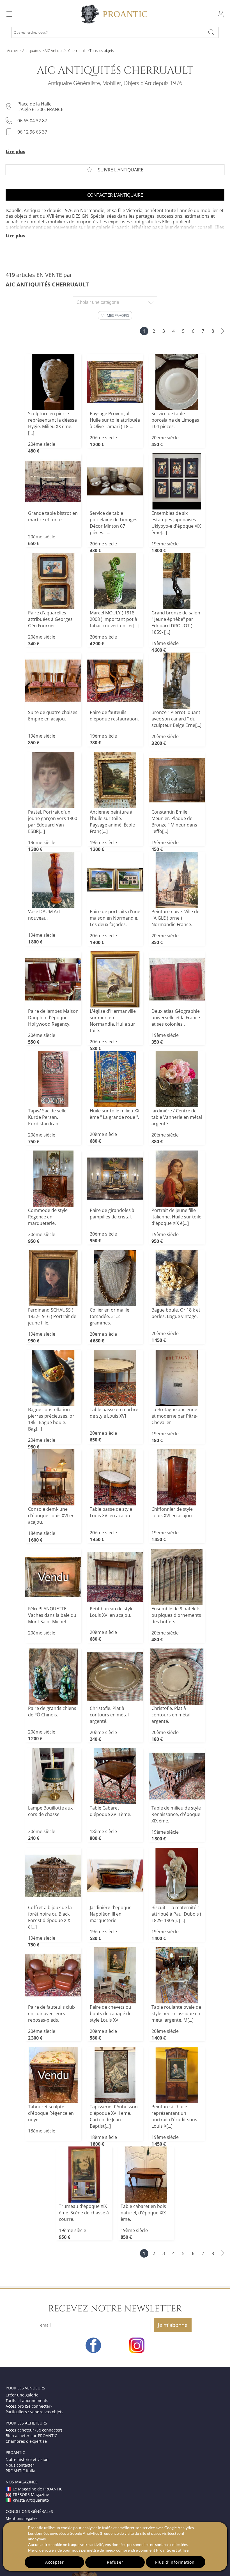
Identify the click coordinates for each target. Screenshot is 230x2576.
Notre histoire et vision (27, 2459)
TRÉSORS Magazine (31, 2495)
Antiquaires (32, 50)
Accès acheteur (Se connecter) (34, 2430)
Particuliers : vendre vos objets (34, 2412)
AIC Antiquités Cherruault (65, 50)
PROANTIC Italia (20, 2471)
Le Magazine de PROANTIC (38, 2489)
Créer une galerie (22, 2395)
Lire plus (15, 151)
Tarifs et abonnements (27, 2401)
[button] (115, 315)
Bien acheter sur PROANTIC (31, 2436)
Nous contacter (20, 2465)
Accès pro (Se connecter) (29, 2406)
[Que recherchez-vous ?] (211, 32)
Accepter (55, 2562)
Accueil (13, 50)
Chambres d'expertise (26, 2441)
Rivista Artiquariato (31, 2500)
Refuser (115, 2562)
